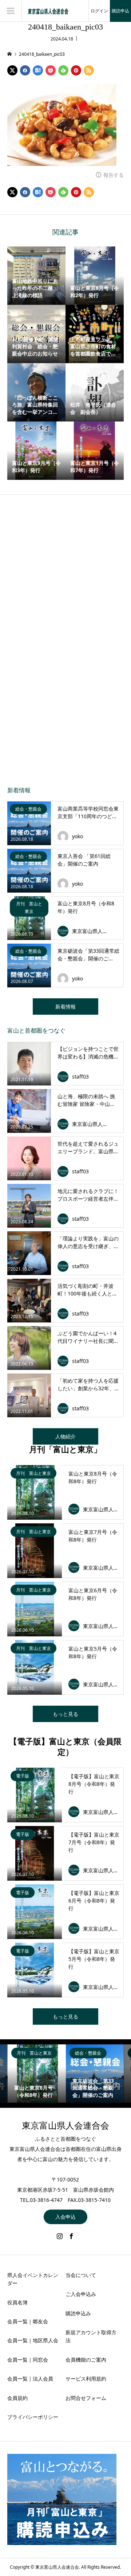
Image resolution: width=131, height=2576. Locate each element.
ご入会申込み (81, 2294)
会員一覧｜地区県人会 (33, 2340)
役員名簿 (17, 2302)
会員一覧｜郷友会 (28, 2321)
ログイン (99, 11)
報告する (114, 175)
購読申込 (120, 11)
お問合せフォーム (86, 2398)
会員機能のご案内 (86, 2360)
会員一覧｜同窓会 (28, 2360)
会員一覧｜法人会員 (30, 2379)
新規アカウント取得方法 (91, 2336)
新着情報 (65, 1007)
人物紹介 (65, 1436)
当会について (81, 2275)
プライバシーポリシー (33, 2417)
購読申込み (78, 2313)
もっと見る (65, 1714)
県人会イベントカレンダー (33, 2279)
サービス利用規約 (86, 2379)
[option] (37, 2074)
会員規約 (17, 2398)
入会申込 (65, 2217)
